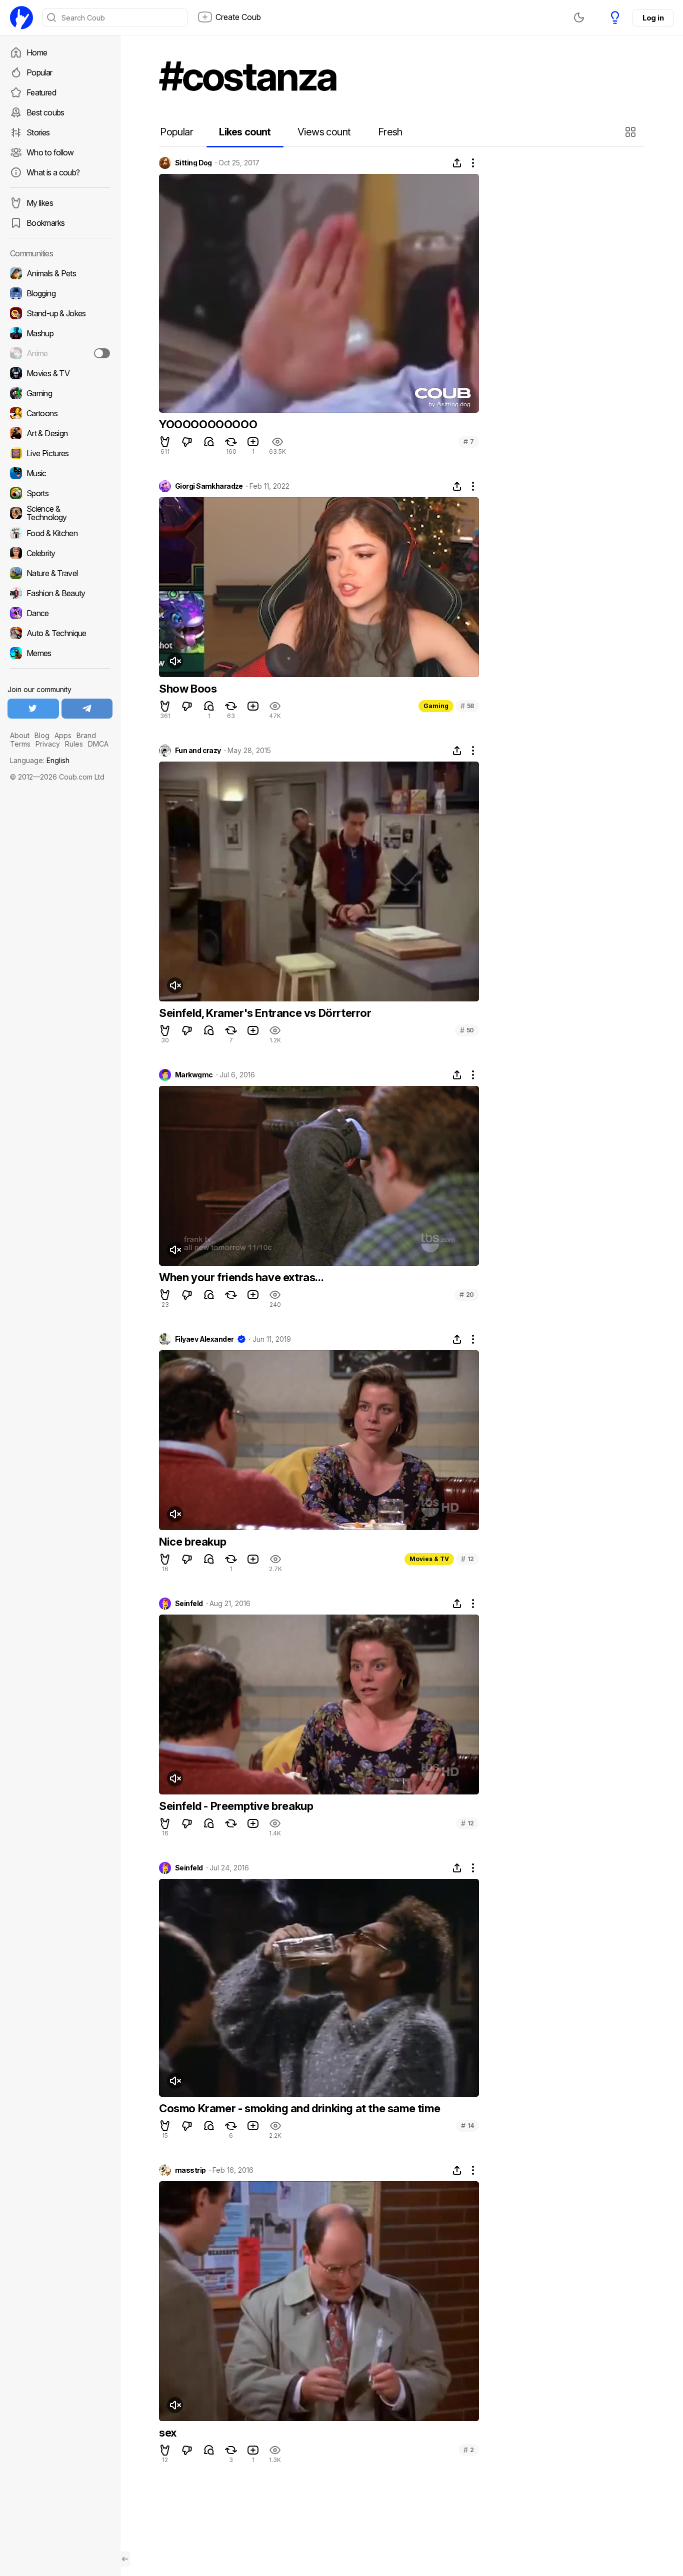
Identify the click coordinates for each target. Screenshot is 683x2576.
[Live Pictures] (60, 453)
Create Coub (238, 17)
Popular (39, 72)
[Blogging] (60, 293)
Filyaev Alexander (204, 1339)
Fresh (390, 132)
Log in (653, 18)
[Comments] (209, 442)
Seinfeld (189, 1604)
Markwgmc (194, 1075)
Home (37, 52)
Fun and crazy (198, 751)
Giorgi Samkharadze (209, 486)
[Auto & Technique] (60, 633)
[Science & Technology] (60, 513)
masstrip (190, 2170)
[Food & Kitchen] (60, 533)
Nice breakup (192, 1542)
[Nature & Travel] (60, 573)
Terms (20, 744)
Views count (324, 132)
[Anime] (60, 353)
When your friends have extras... (241, 1277)
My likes (40, 203)
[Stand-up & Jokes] (60, 313)
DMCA (98, 744)
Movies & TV (429, 1559)
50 (467, 1030)
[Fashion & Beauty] (60, 593)
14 (467, 2126)
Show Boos (188, 689)
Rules (74, 744)
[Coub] (21, 17)
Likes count (245, 132)
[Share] (457, 163)
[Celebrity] (60, 553)
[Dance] (60, 613)
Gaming (436, 706)
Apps (63, 735)
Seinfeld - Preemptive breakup (236, 1806)
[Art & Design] (60, 433)
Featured (41, 92)
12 (467, 1559)
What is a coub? (53, 172)
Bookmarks (45, 223)
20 (467, 1294)
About (20, 735)
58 (467, 706)
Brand (86, 735)
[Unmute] (175, 661)
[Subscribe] (102, 353)
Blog (42, 735)
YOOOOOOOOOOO (208, 424)
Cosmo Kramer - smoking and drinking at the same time (299, 2108)
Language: (40, 760)
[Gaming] (60, 393)
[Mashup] (60, 333)
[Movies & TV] (60, 373)
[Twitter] (33, 709)
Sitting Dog (193, 163)
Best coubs (45, 112)
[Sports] (60, 493)
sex (168, 2433)
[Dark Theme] (579, 17)
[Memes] (60, 653)
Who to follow (50, 152)
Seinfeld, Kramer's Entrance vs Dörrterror (265, 1013)
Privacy (48, 744)
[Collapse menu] (125, 2559)
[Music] (60, 473)
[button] (632, 132)
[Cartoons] (60, 413)
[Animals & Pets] (60, 273)
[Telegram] (87, 709)
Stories (38, 132)
